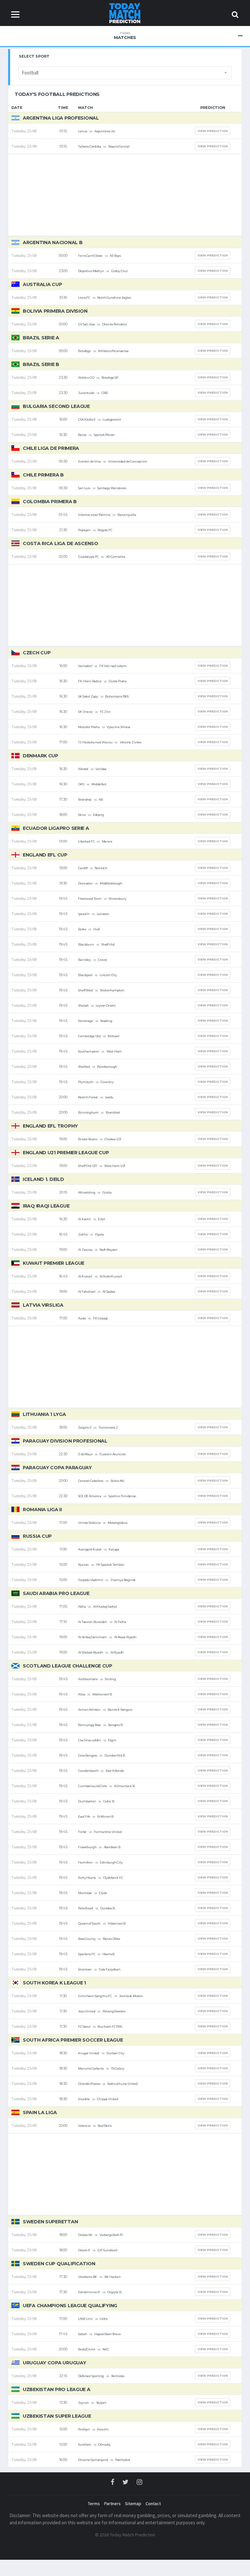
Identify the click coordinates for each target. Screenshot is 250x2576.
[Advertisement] (125, 195)
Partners (112, 2504)
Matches (125, 36)
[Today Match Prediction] (125, 13)
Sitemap (133, 2504)
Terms (94, 2504)
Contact (153, 2504)
